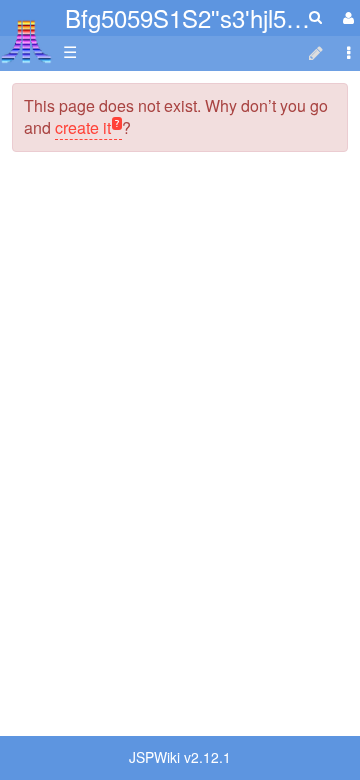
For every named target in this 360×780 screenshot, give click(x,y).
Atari (26, 41)
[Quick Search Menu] (315, 16)
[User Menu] (346, 17)
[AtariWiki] (26, 35)
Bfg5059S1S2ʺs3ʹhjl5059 (195, 17)
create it (83, 127)
